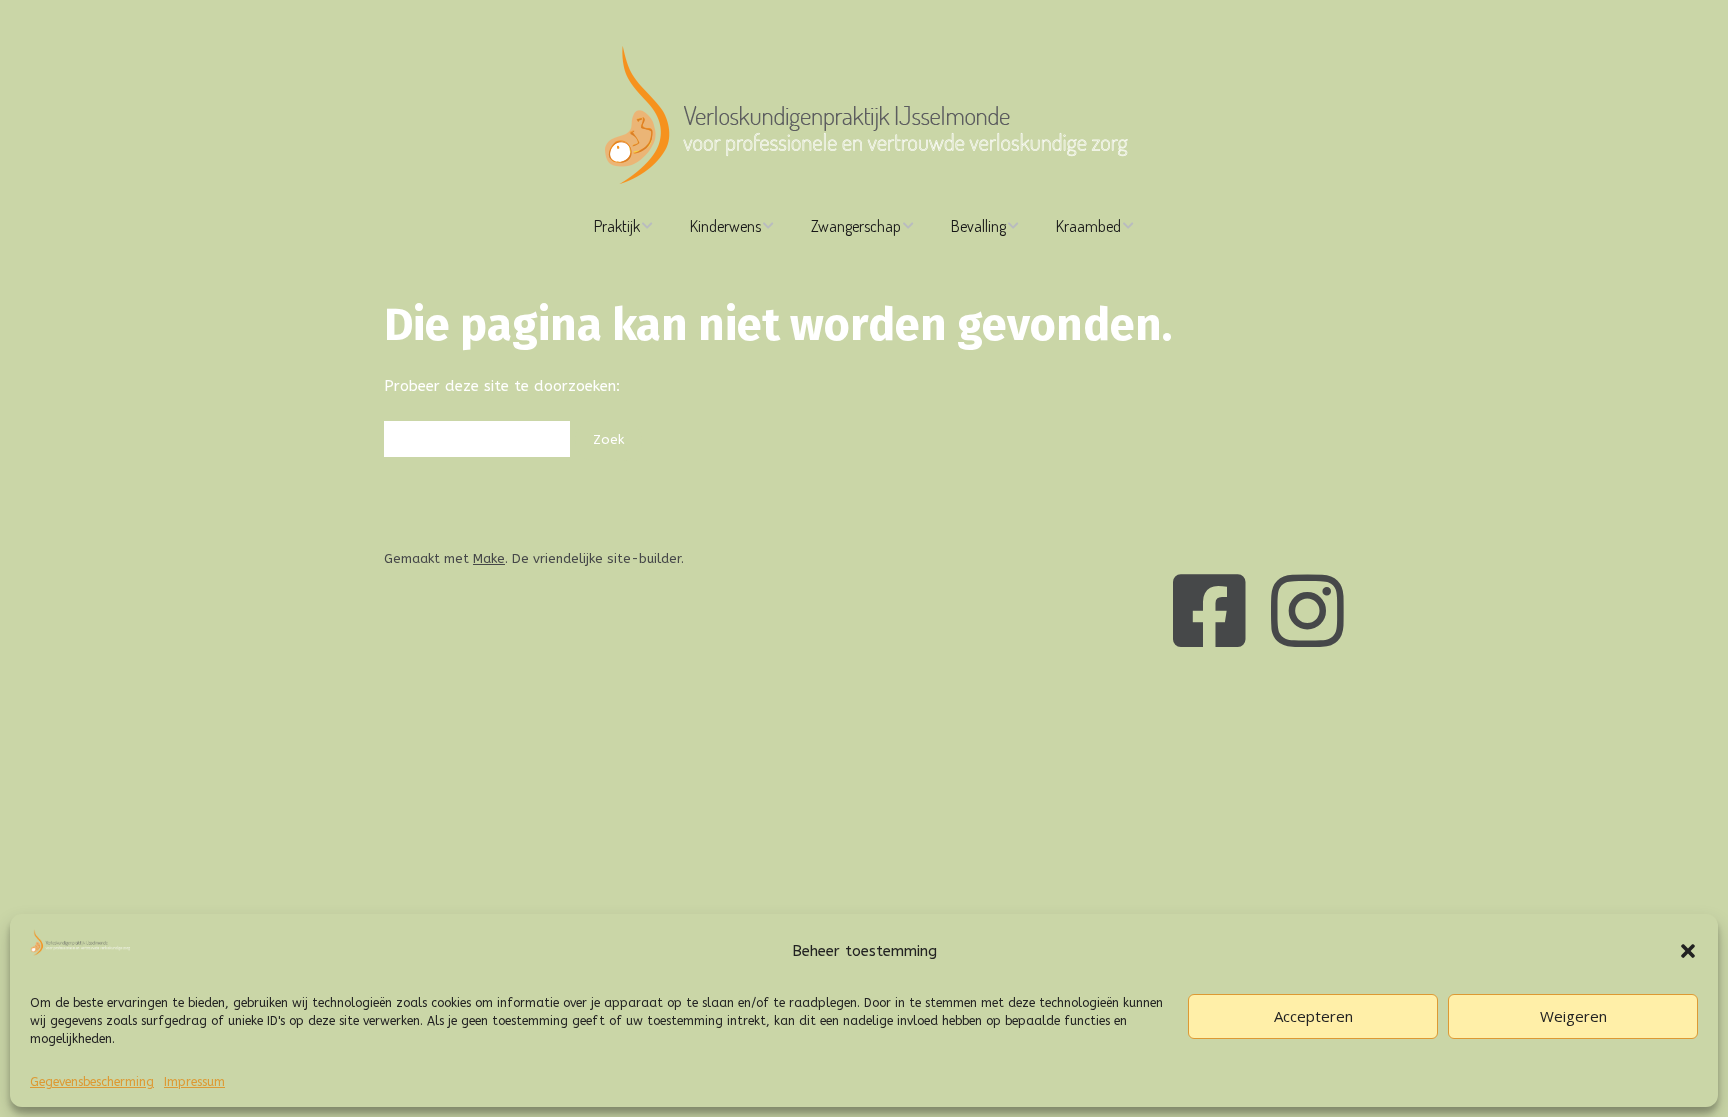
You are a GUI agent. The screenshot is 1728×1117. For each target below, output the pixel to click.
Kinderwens (725, 226)
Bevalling (978, 226)
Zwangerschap (856, 226)
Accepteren (1313, 1016)
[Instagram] (1307, 615)
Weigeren (1573, 1016)
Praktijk (617, 226)
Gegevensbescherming (92, 1082)
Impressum (194, 1082)
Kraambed (1088, 226)
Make (489, 558)
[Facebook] (1209, 615)
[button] (1688, 951)
